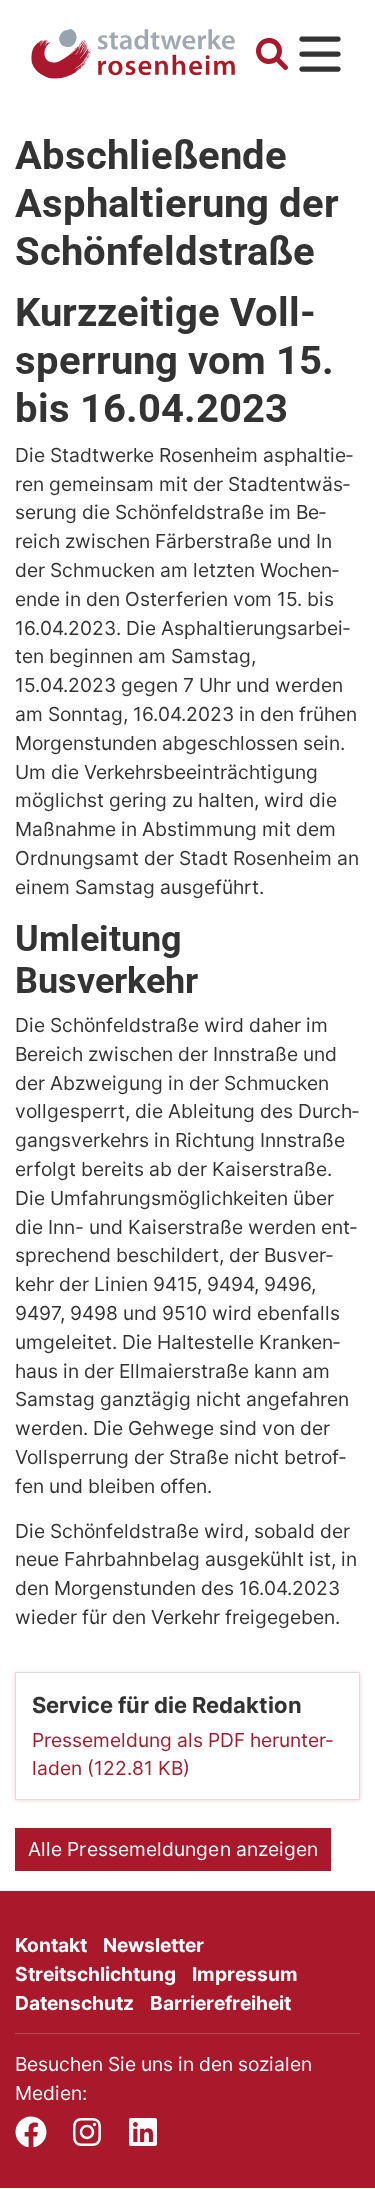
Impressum (245, 1974)
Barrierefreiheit (220, 2003)
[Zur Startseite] (133, 54)
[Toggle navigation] (320, 54)
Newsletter (153, 1945)
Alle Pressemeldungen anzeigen (173, 1849)
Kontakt (51, 1945)
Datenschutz (74, 2003)
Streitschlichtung (95, 1974)
